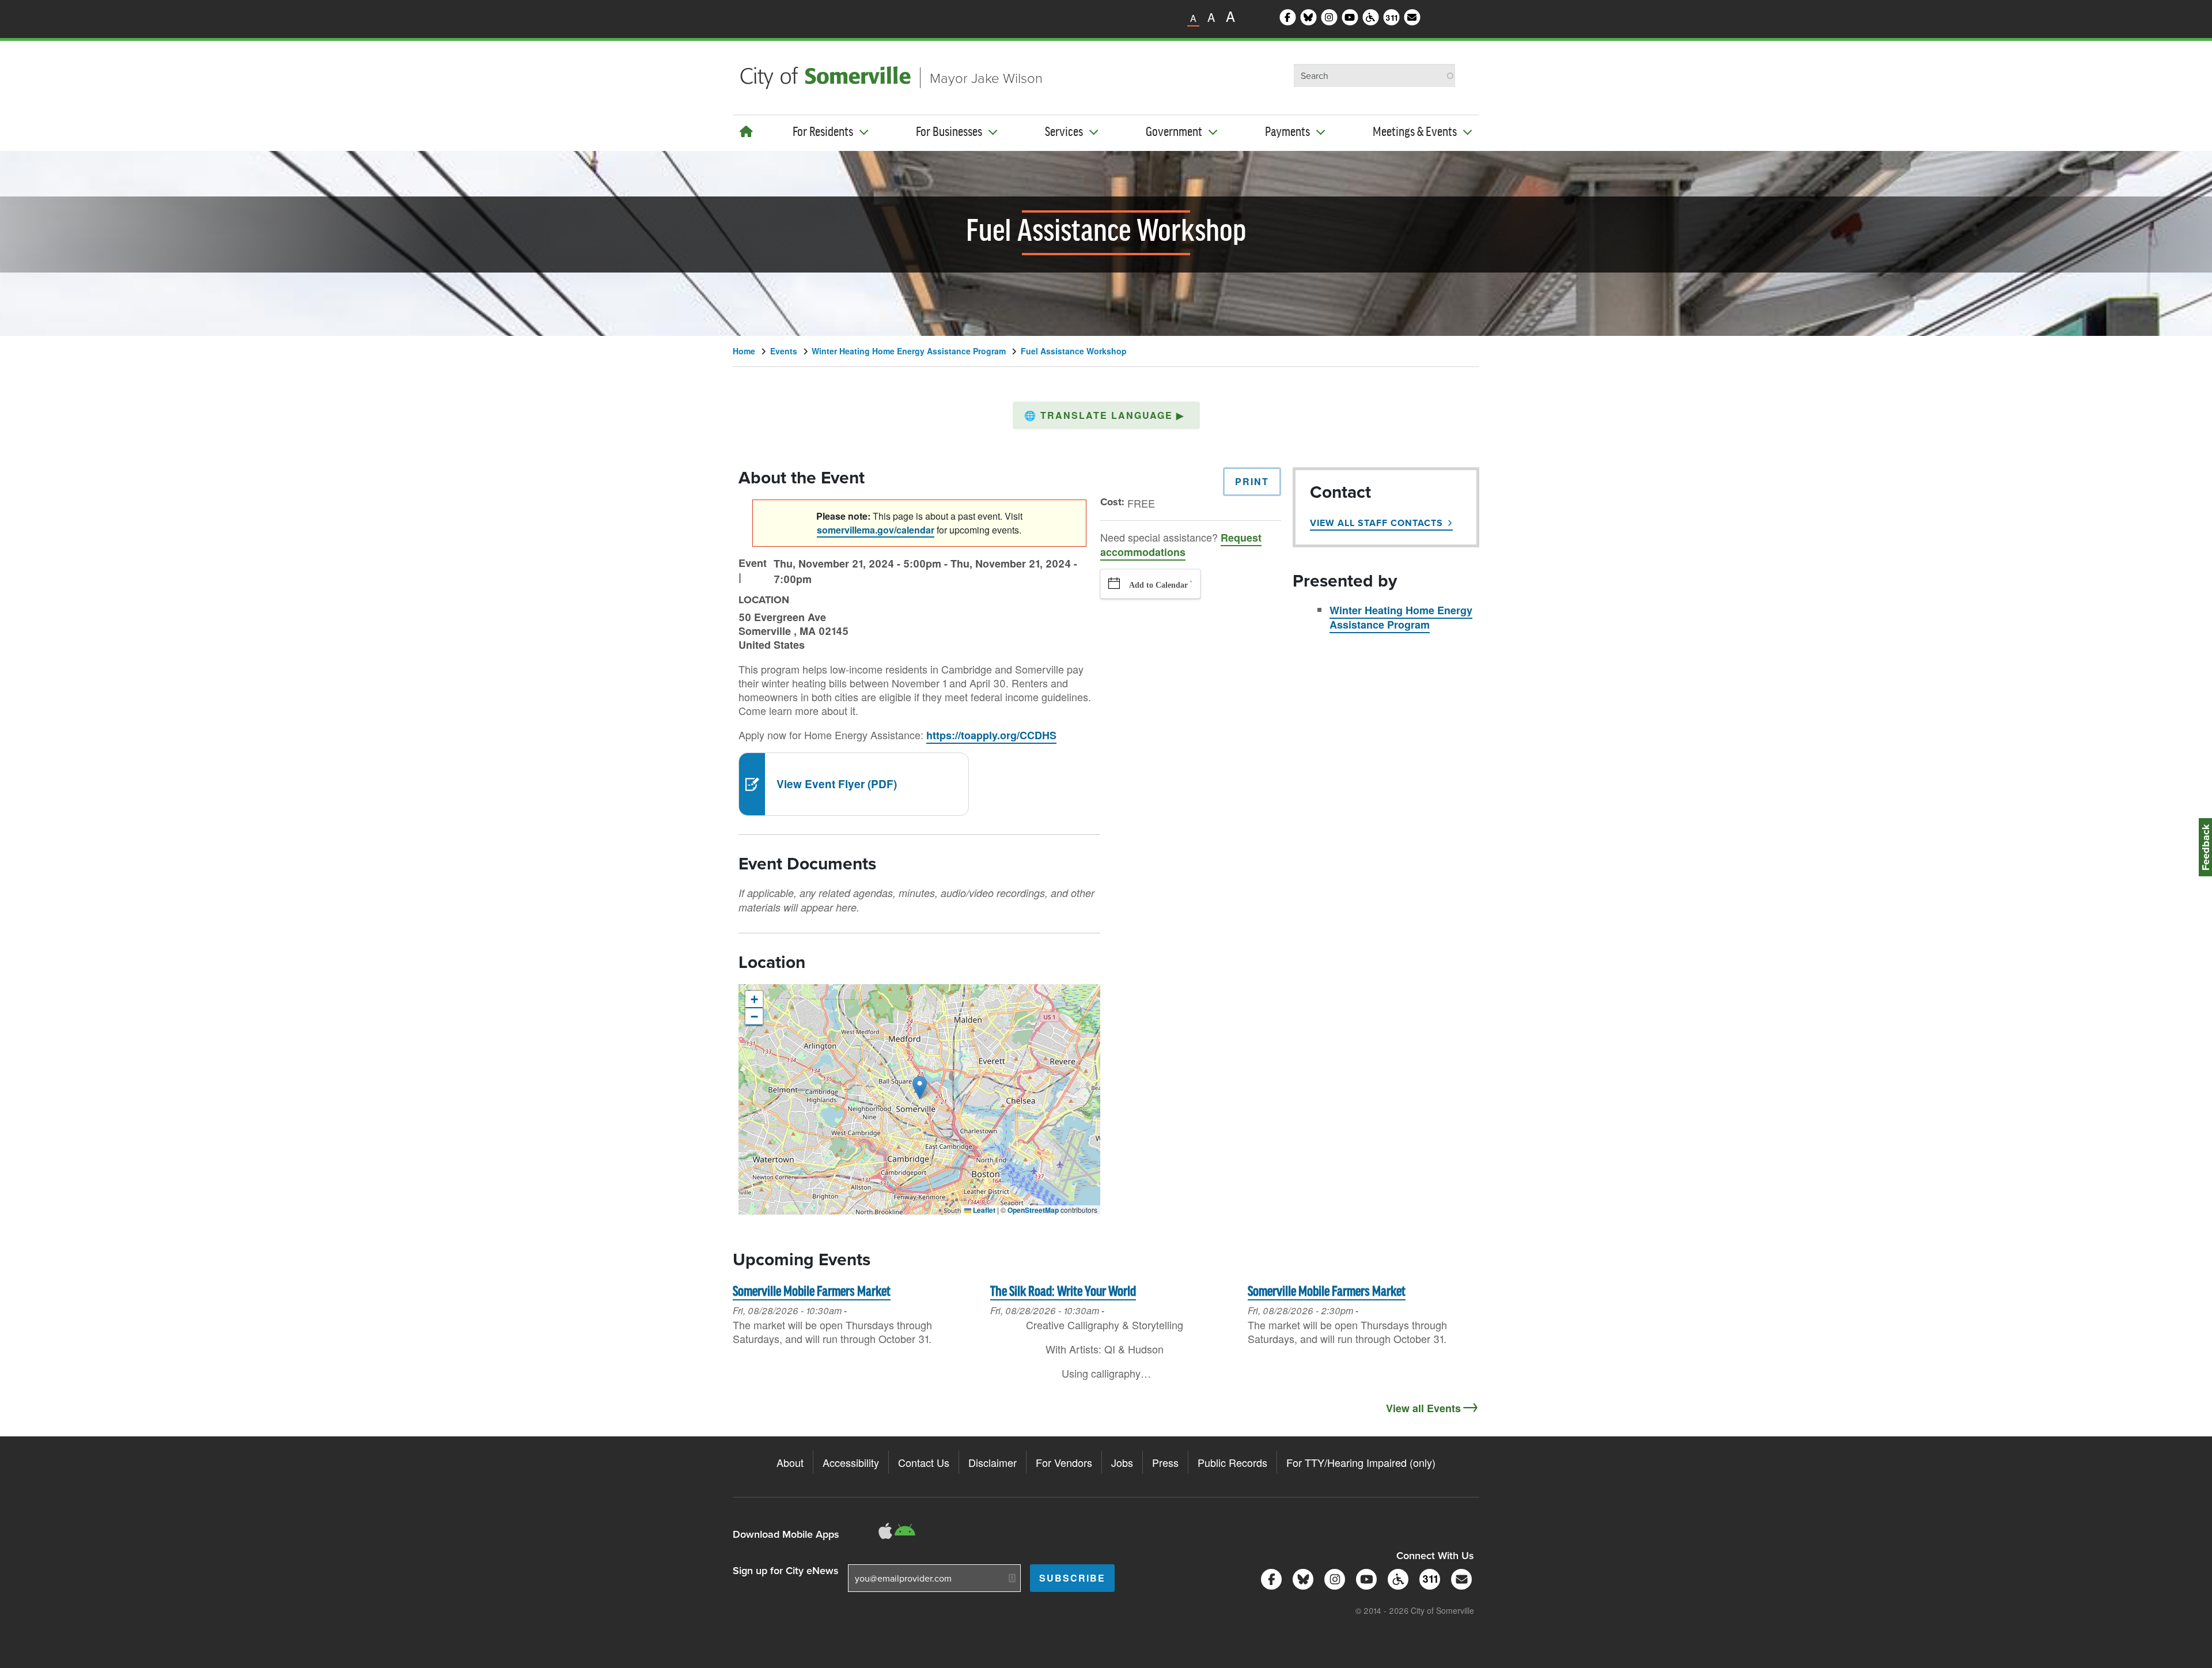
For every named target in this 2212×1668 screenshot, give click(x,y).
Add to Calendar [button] (1158, 585)
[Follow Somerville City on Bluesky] (1301, 1578)
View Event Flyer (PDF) (837, 784)
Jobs (1122, 1462)
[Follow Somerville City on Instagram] (1333, 1578)
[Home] (746, 131)
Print (1252, 481)
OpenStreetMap (1033, 1210)
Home (744, 351)
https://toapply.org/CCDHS (991, 735)
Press (1165, 1462)
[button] (1106, 415)
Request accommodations (1181, 545)
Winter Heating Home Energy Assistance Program (909, 351)
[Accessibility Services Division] (1396, 1578)
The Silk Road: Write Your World (1063, 1292)
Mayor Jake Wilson (986, 77)
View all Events (1423, 1408)
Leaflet (983, 1210)
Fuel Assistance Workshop (1074, 351)
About (790, 1462)
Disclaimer (993, 1462)
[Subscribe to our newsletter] (1459, 1578)
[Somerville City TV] (1364, 1578)
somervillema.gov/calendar (876, 530)
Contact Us (924, 1462)
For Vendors (1064, 1462)
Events (784, 351)
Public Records (1232, 1462)
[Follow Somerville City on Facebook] (1269, 1578)
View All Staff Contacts (1376, 523)
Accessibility (851, 1462)
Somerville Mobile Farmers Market (812, 1292)
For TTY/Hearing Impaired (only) (1361, 1462)
